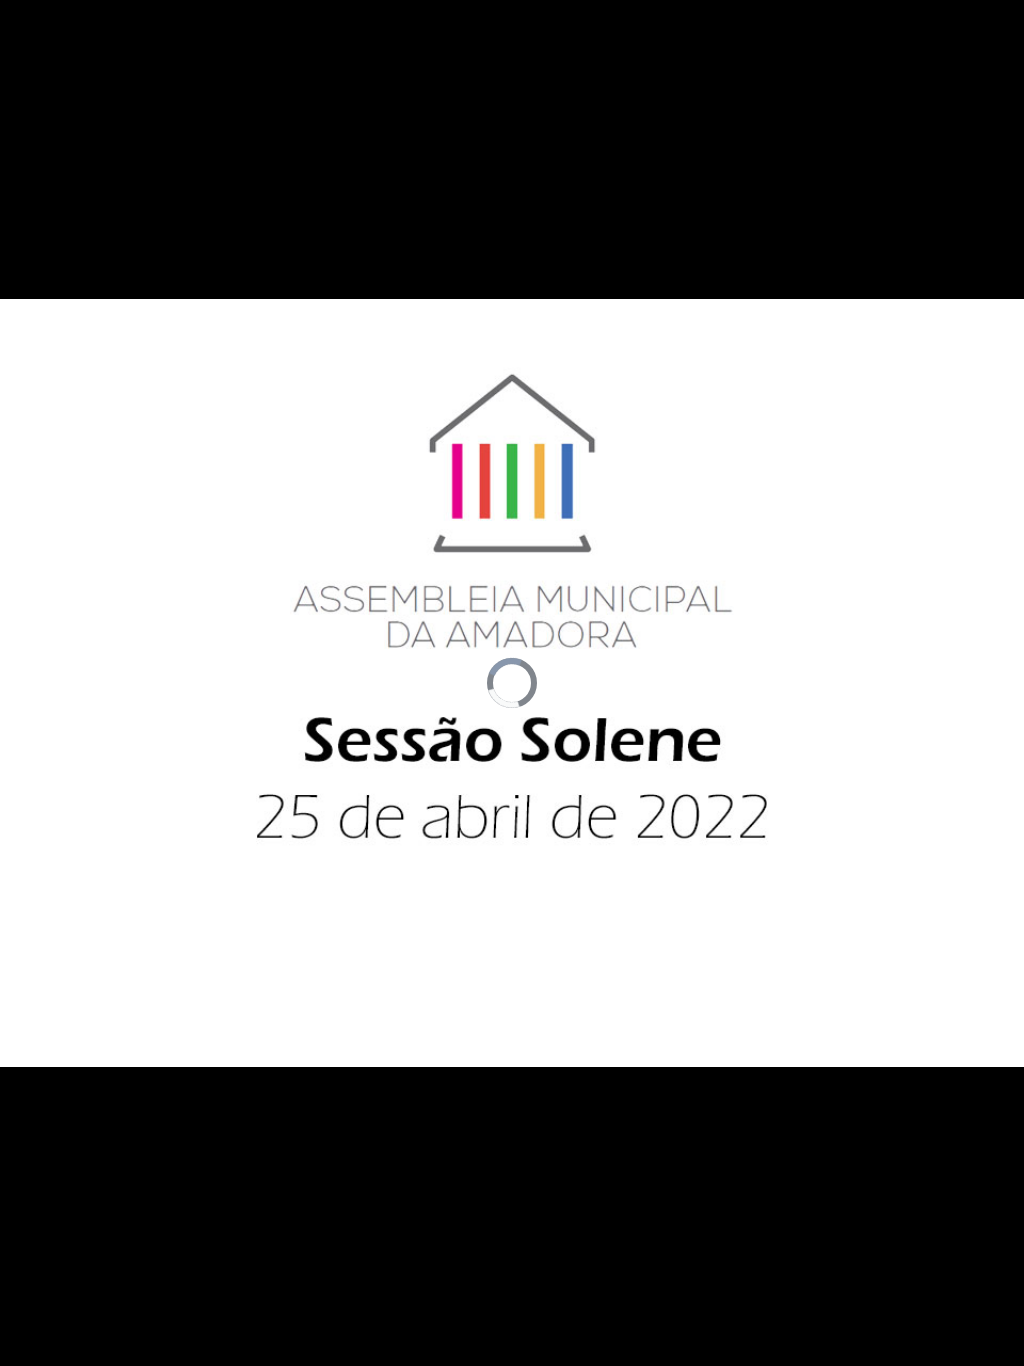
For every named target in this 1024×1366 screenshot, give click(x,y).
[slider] (492, 1351)
